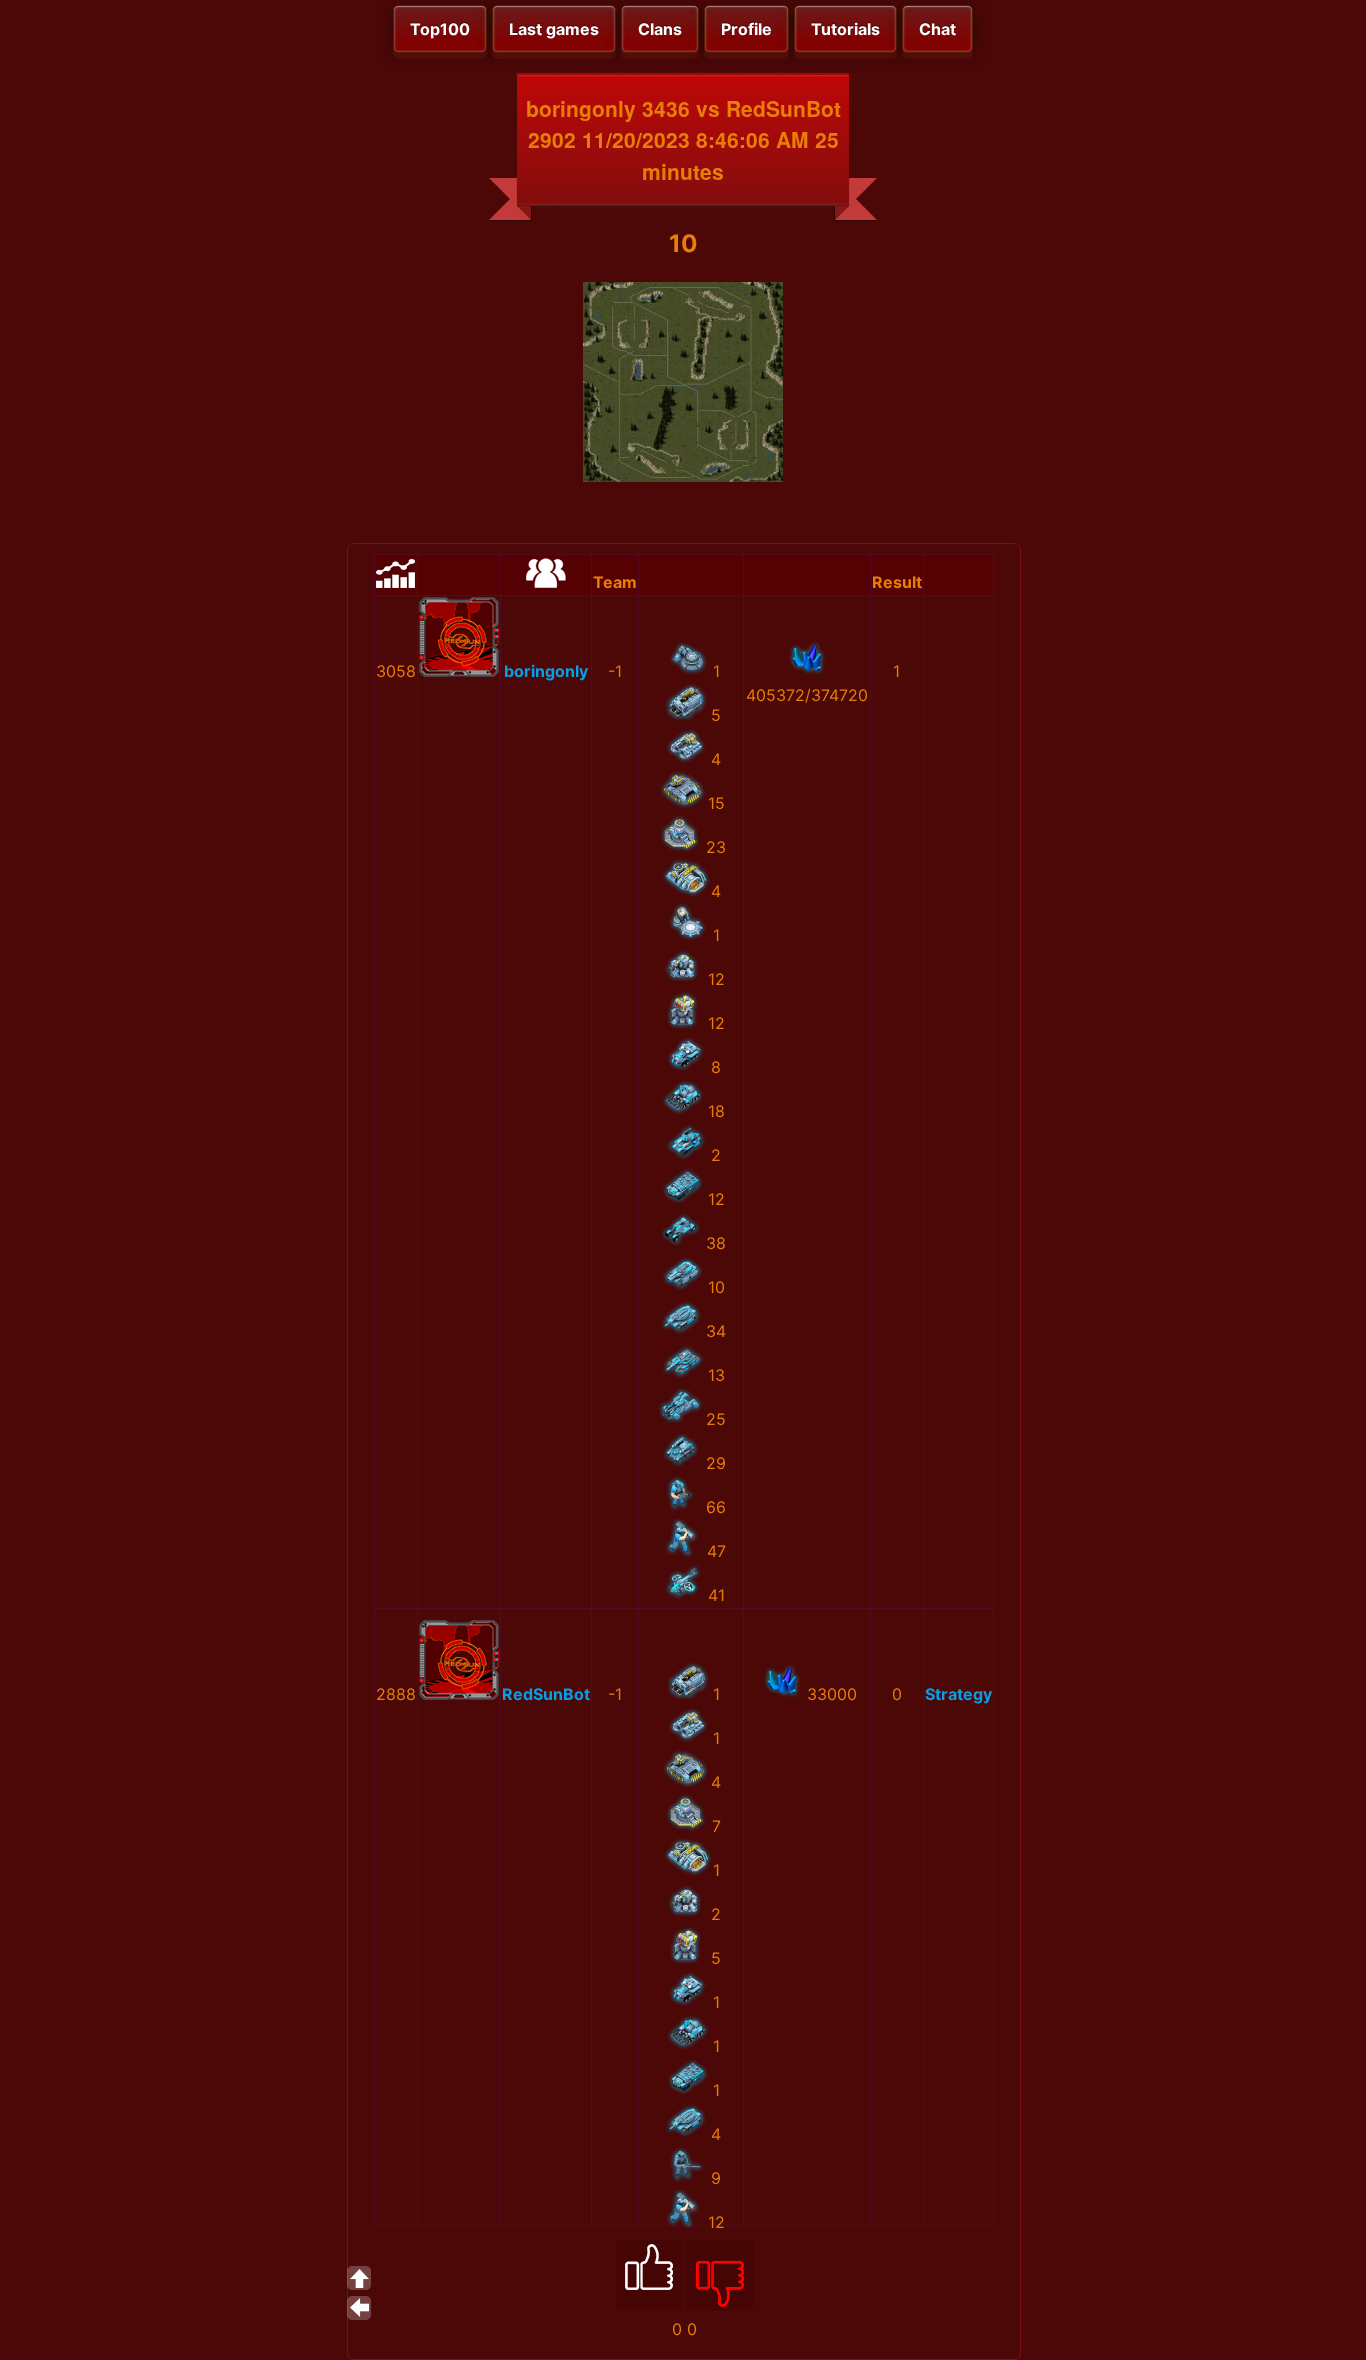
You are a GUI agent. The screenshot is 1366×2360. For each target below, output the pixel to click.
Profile (746, 29)
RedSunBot (546, 1694)
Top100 (440, 29)
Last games (554, 29)
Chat (937, 29)
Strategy (958, 1694)
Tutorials (845, 29)
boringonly (546, 671)
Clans (660, 29)
